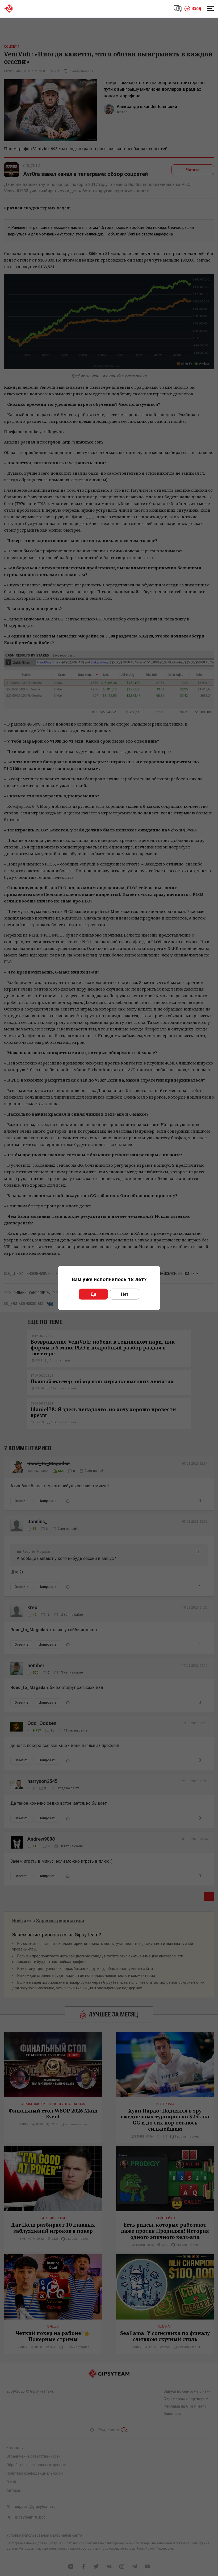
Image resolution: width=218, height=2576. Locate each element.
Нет (125, 1294)
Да (93, 1294)
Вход (196, 8)
